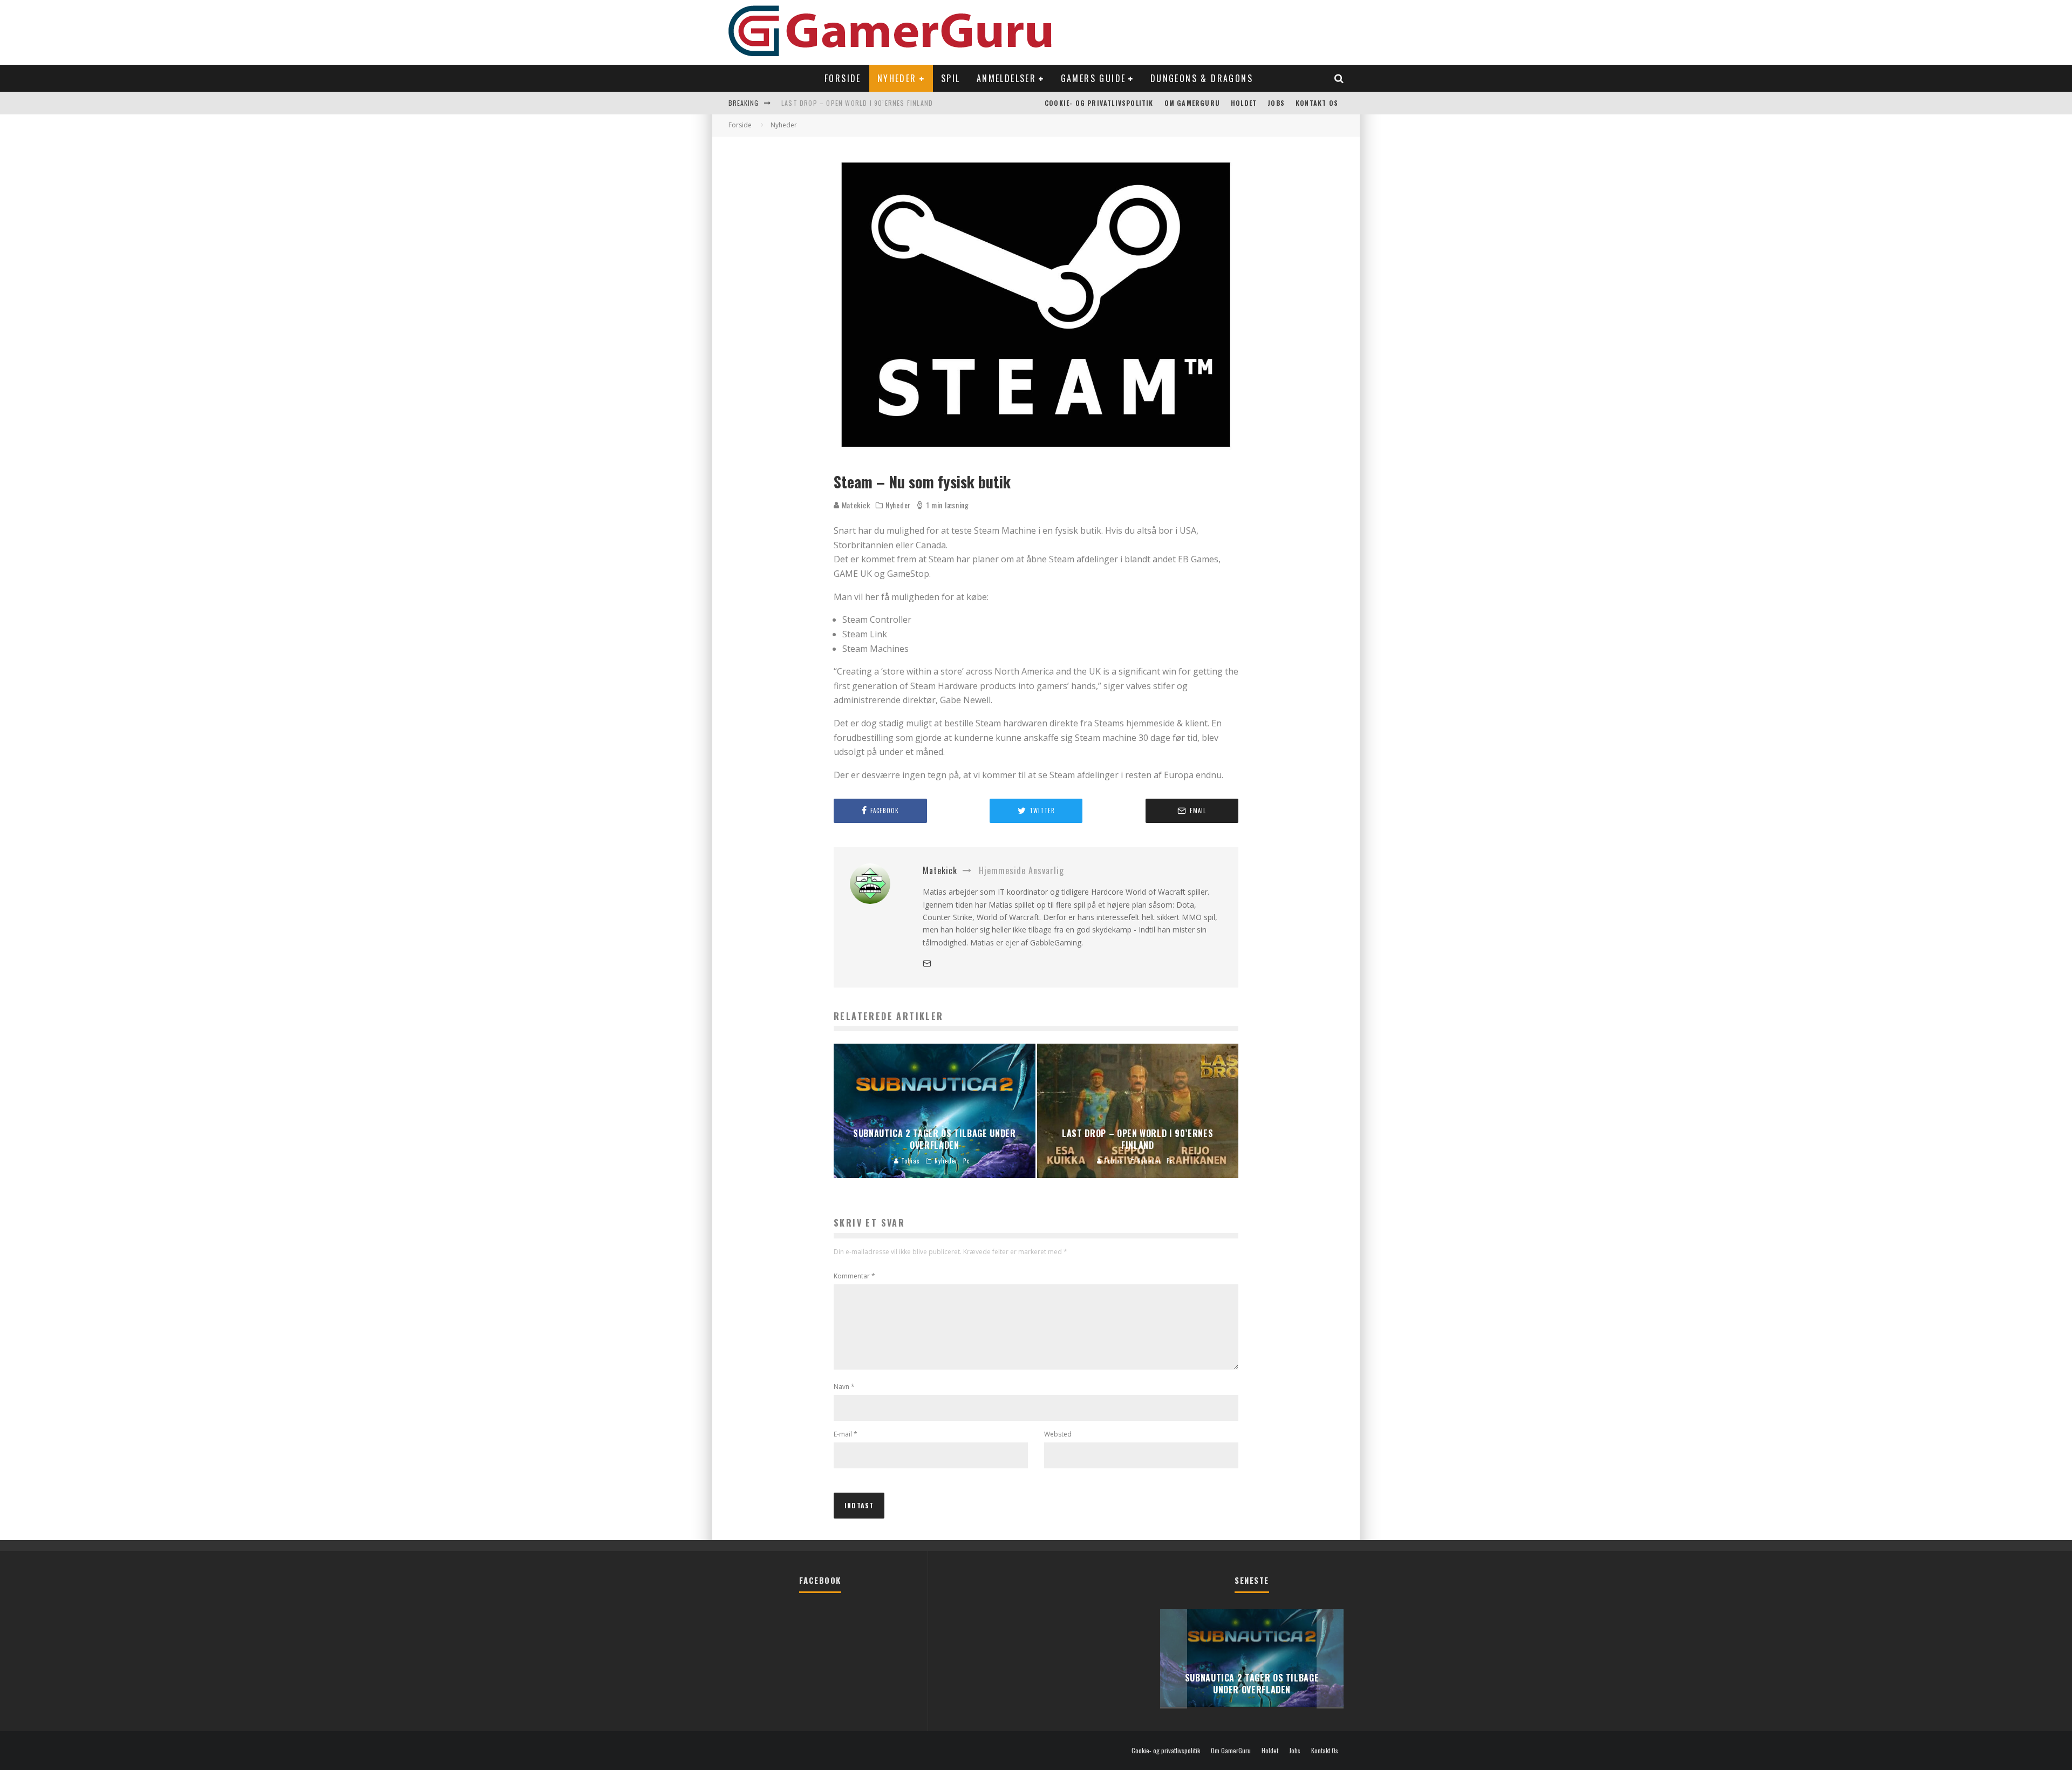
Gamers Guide (1093, 78)
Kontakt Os (1317, 103)
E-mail (846, 1434)
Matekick (855, 505)
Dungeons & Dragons (1202, 78)
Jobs (1276, 103)
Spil (951, 78)
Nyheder (897, 78)
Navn (844, 1387)
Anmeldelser (1006, 78)
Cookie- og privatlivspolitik (1099, 103)
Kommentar (854, 1276)
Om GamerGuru (1192, 103)
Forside (843, 78)
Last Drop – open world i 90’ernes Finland (857, 103)
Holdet (1244, 103)
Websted (1058, 1434)
